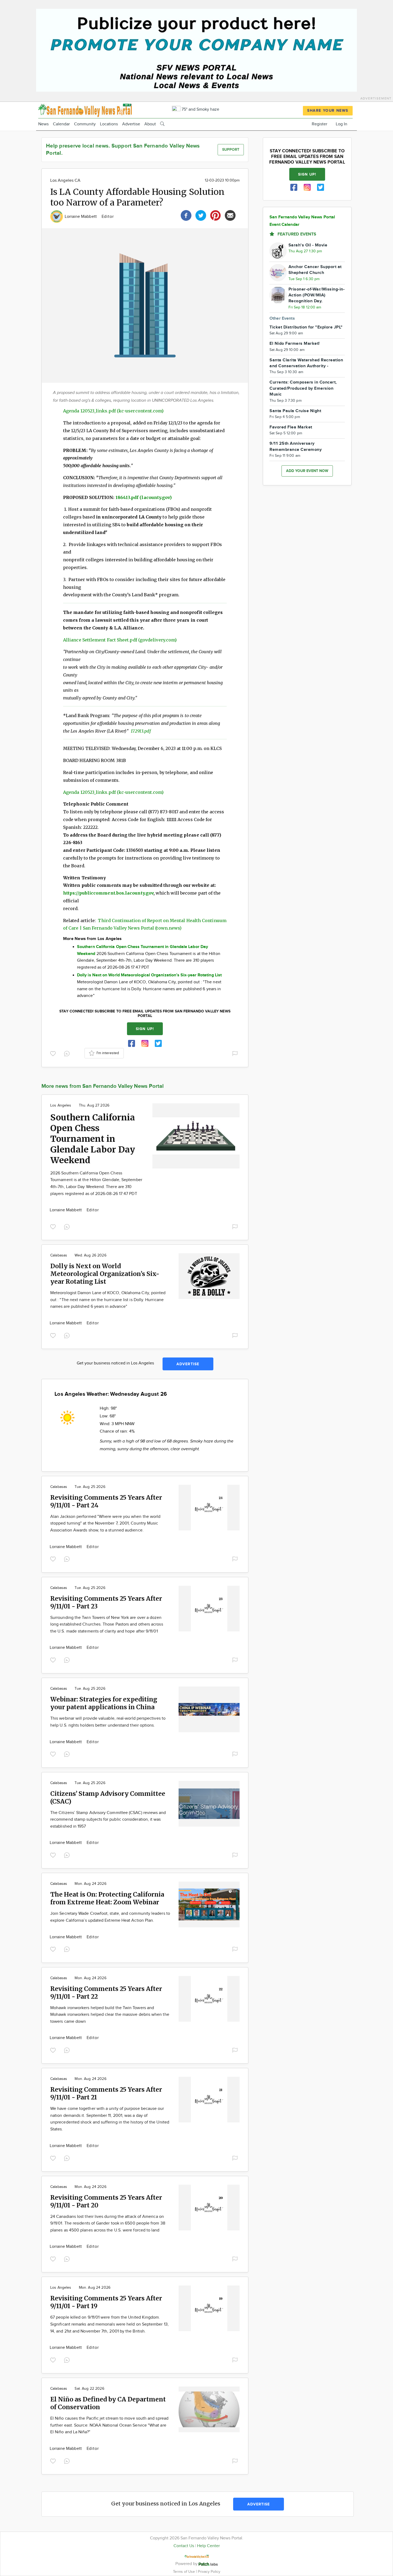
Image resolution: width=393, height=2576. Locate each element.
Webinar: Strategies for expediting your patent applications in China (104, 1703)
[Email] (230, 215)
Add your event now (307, 471)
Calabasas (59, 1255)
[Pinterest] (215, 215)
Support (231, 150)
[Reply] (68, 1053)
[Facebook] (186, 215)
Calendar (61, 124)
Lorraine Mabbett (81, 217)
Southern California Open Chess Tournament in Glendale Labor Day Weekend (93, 1139)
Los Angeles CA (65, 181)
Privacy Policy (209, 2572)
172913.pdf (141, 731)
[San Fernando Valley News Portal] (85, 110)
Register (319, 124)
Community (85, 124)
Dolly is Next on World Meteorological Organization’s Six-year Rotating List (105, 1274)
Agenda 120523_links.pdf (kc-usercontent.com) (113, 411)
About (150, 124)
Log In (342, 124)
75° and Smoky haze (200, 109)
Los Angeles (61, 1105)
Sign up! (145, 1029)
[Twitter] (201, 215)
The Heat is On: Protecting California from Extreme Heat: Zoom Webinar (107, 1898)
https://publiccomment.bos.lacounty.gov (108, 893)
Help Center (208, 2546)
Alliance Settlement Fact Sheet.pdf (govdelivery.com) (120, 640)
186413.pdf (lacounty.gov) (144, 497)
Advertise (131, 124)
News (43, 124)
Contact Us (184, 2546)
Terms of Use (184, 2572)
